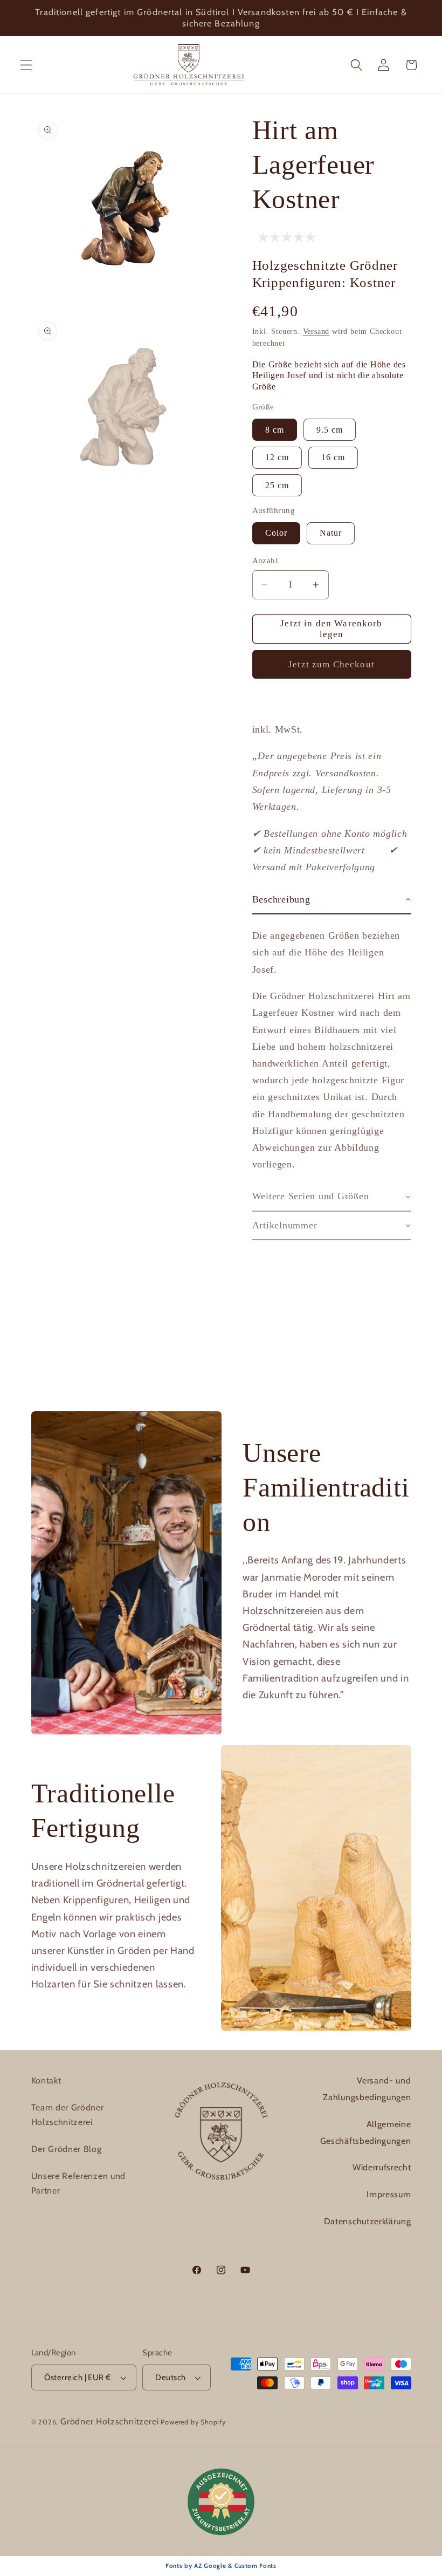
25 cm (277, 485)
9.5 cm (330, 430)
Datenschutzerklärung (368, 2221)
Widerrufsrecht (382, 2167)
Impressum (389, 2194)
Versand (316, 332)
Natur (331, 533)
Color (277, 533)
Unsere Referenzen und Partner (79, 2183)
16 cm (333, 457)
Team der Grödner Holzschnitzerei (68, 2115)
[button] (26, 65)
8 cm (275, 430)
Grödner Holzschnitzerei (110, 2421)
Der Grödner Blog (67, 2149)
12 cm (277, 457)
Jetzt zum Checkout (331, 664)
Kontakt (46, 2080)
